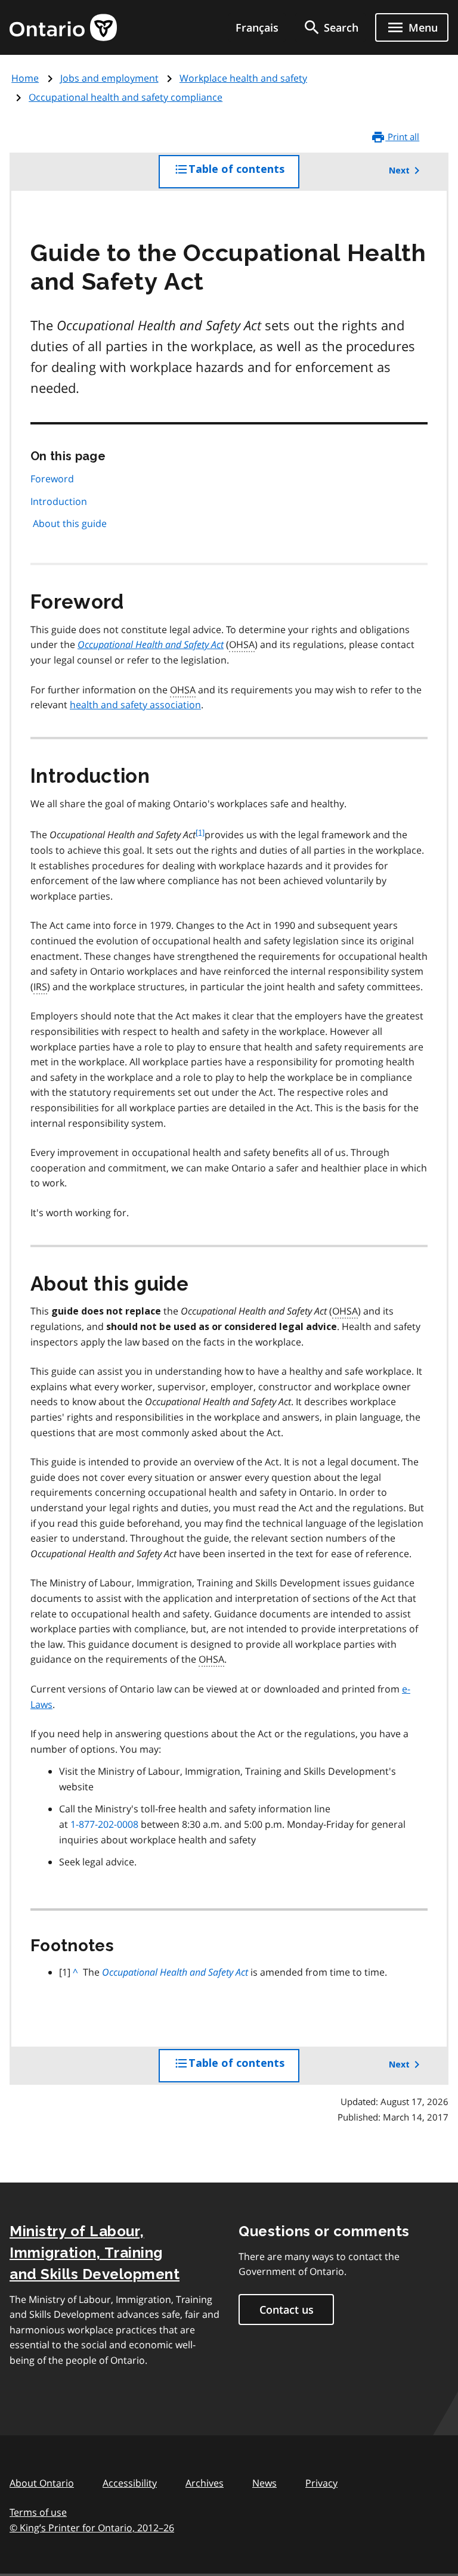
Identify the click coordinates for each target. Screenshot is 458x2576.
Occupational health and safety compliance (126, 97)
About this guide (70, 523)
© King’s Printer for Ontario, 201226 (92, 2528)
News (264, 2483)
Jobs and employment (109, 78)
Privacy (321, 2483)
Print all (402, 137)
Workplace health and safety (243, 78)
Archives (205, 2483)
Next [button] (399, 171)
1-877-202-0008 (104, 1824)
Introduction (59, 501)
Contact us (287, 2310)
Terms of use (38, 2512)
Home (25, 78)
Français (257, 27)
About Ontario (42, 2483)
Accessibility (130, 2483)
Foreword (52, 479)
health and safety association (135, 705)
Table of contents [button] (244, 176)
